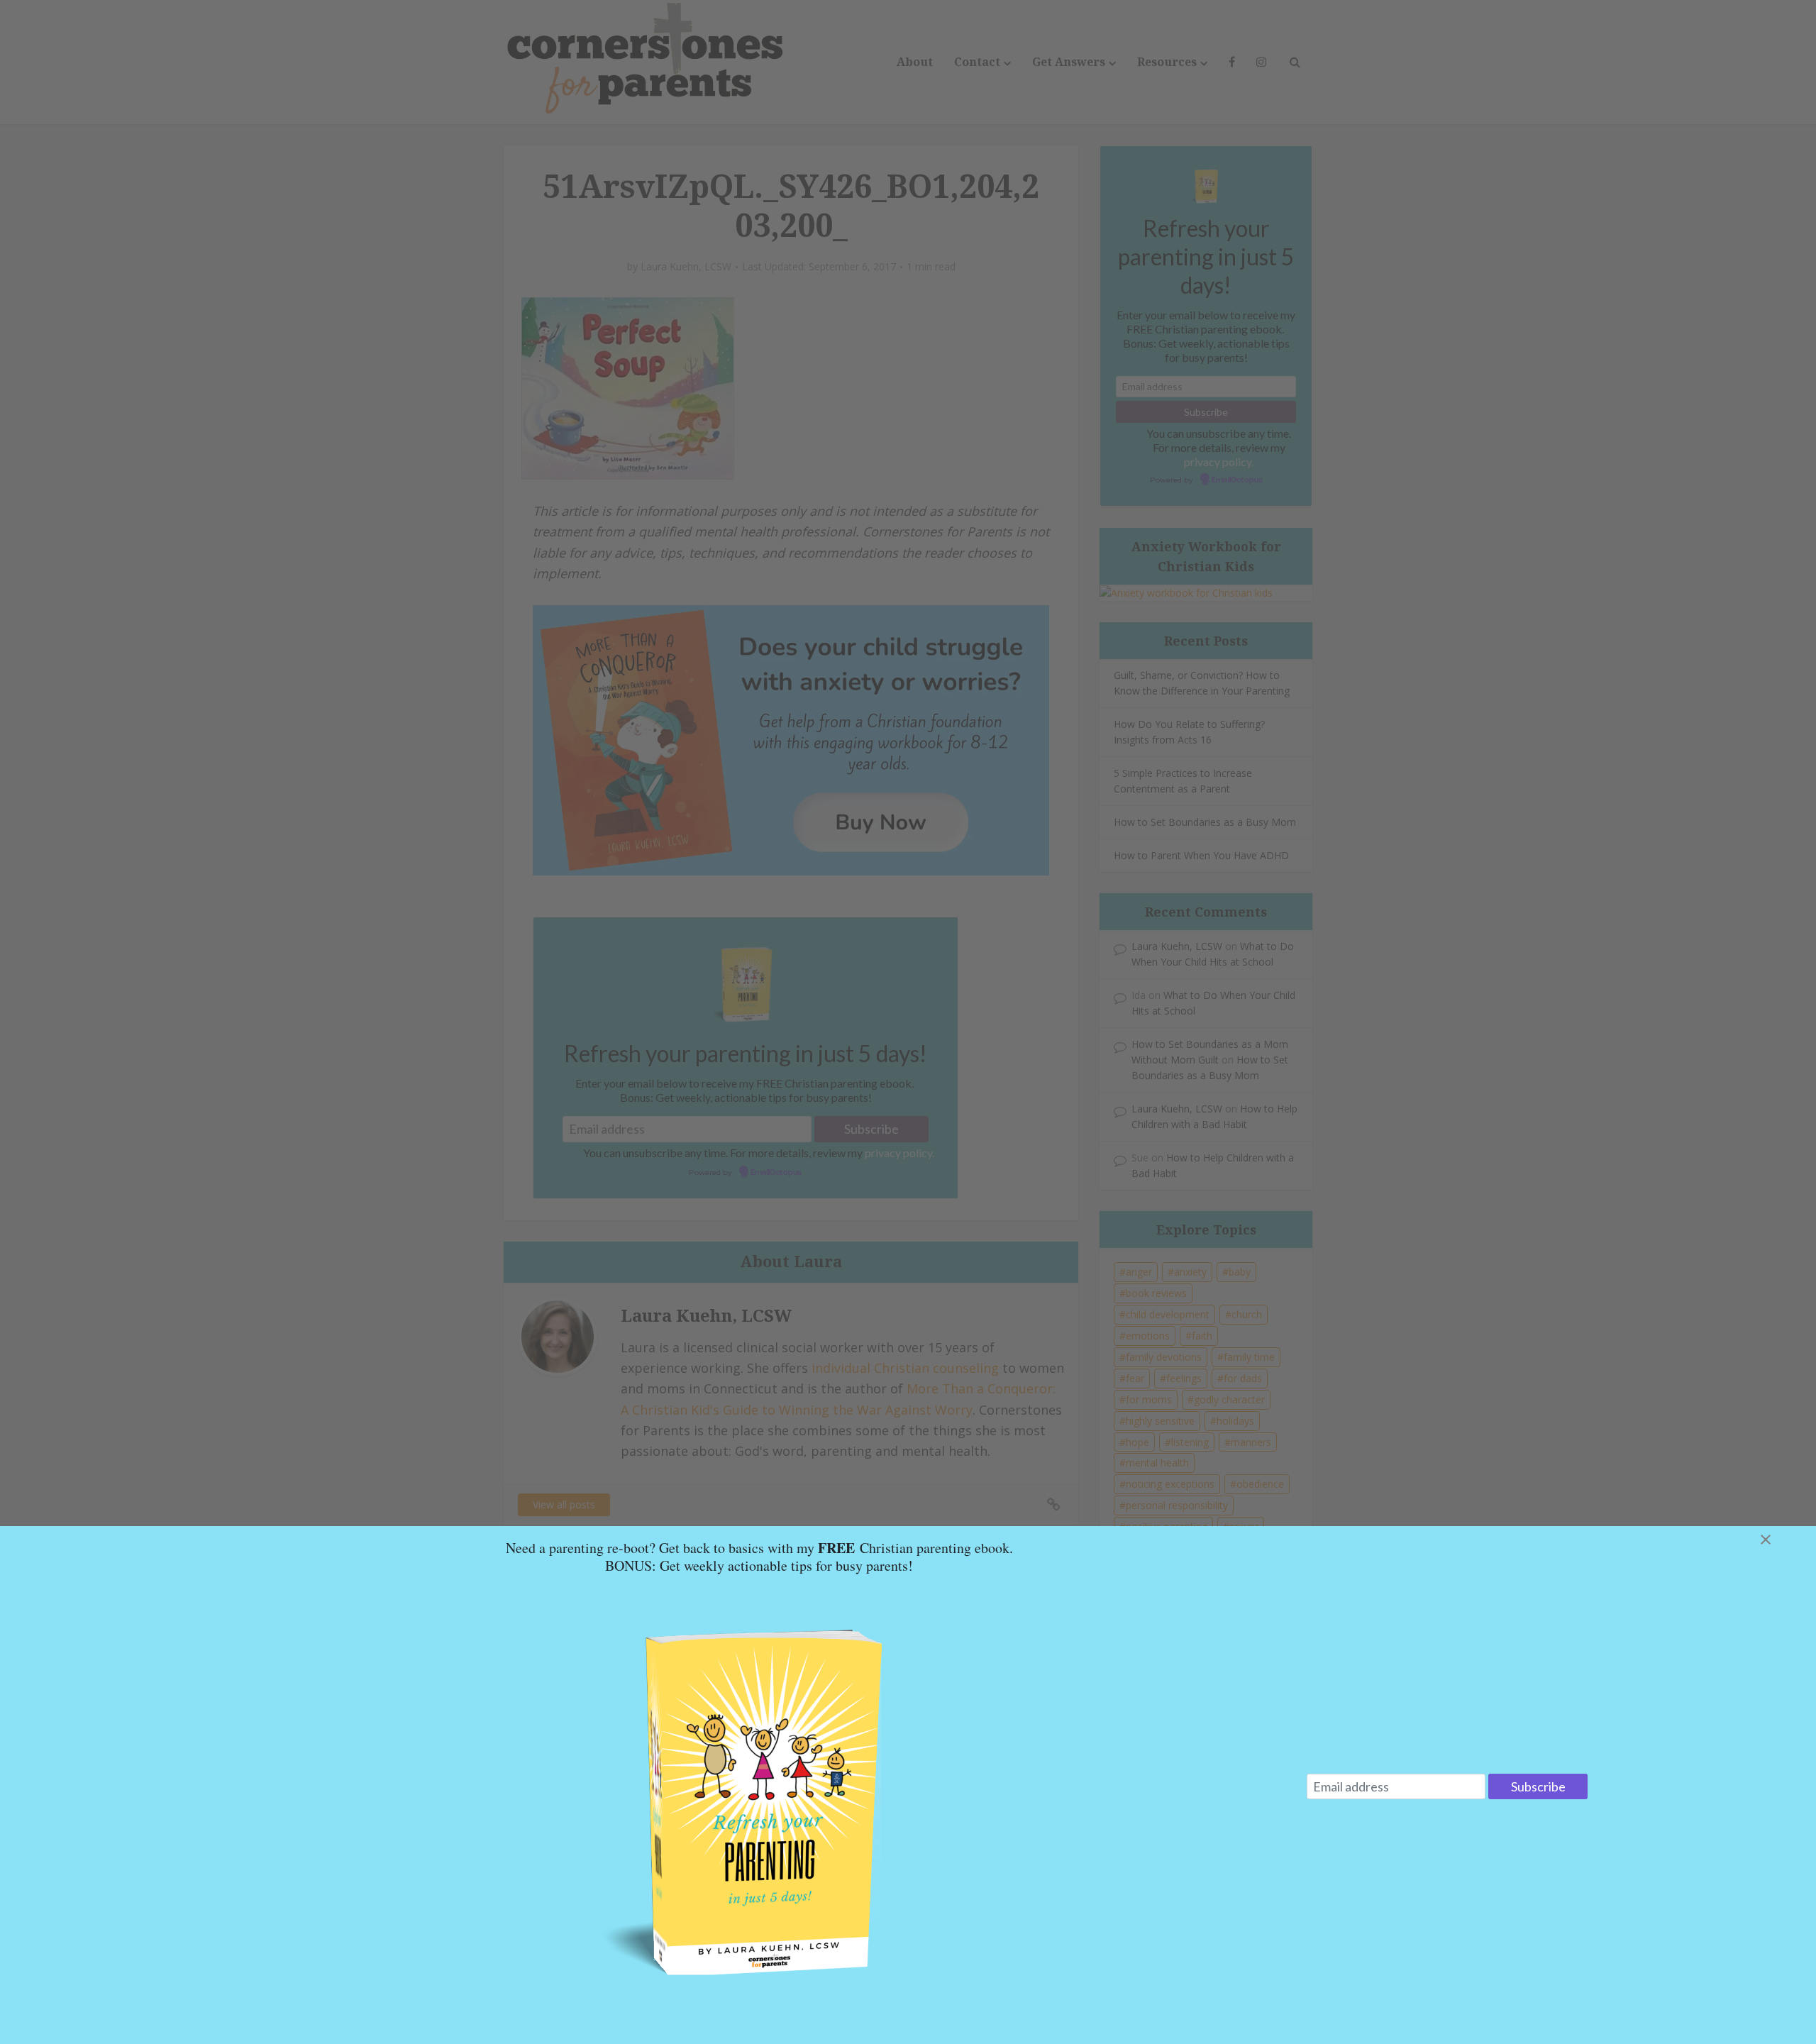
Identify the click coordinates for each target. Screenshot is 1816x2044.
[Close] (1783, 1540)
